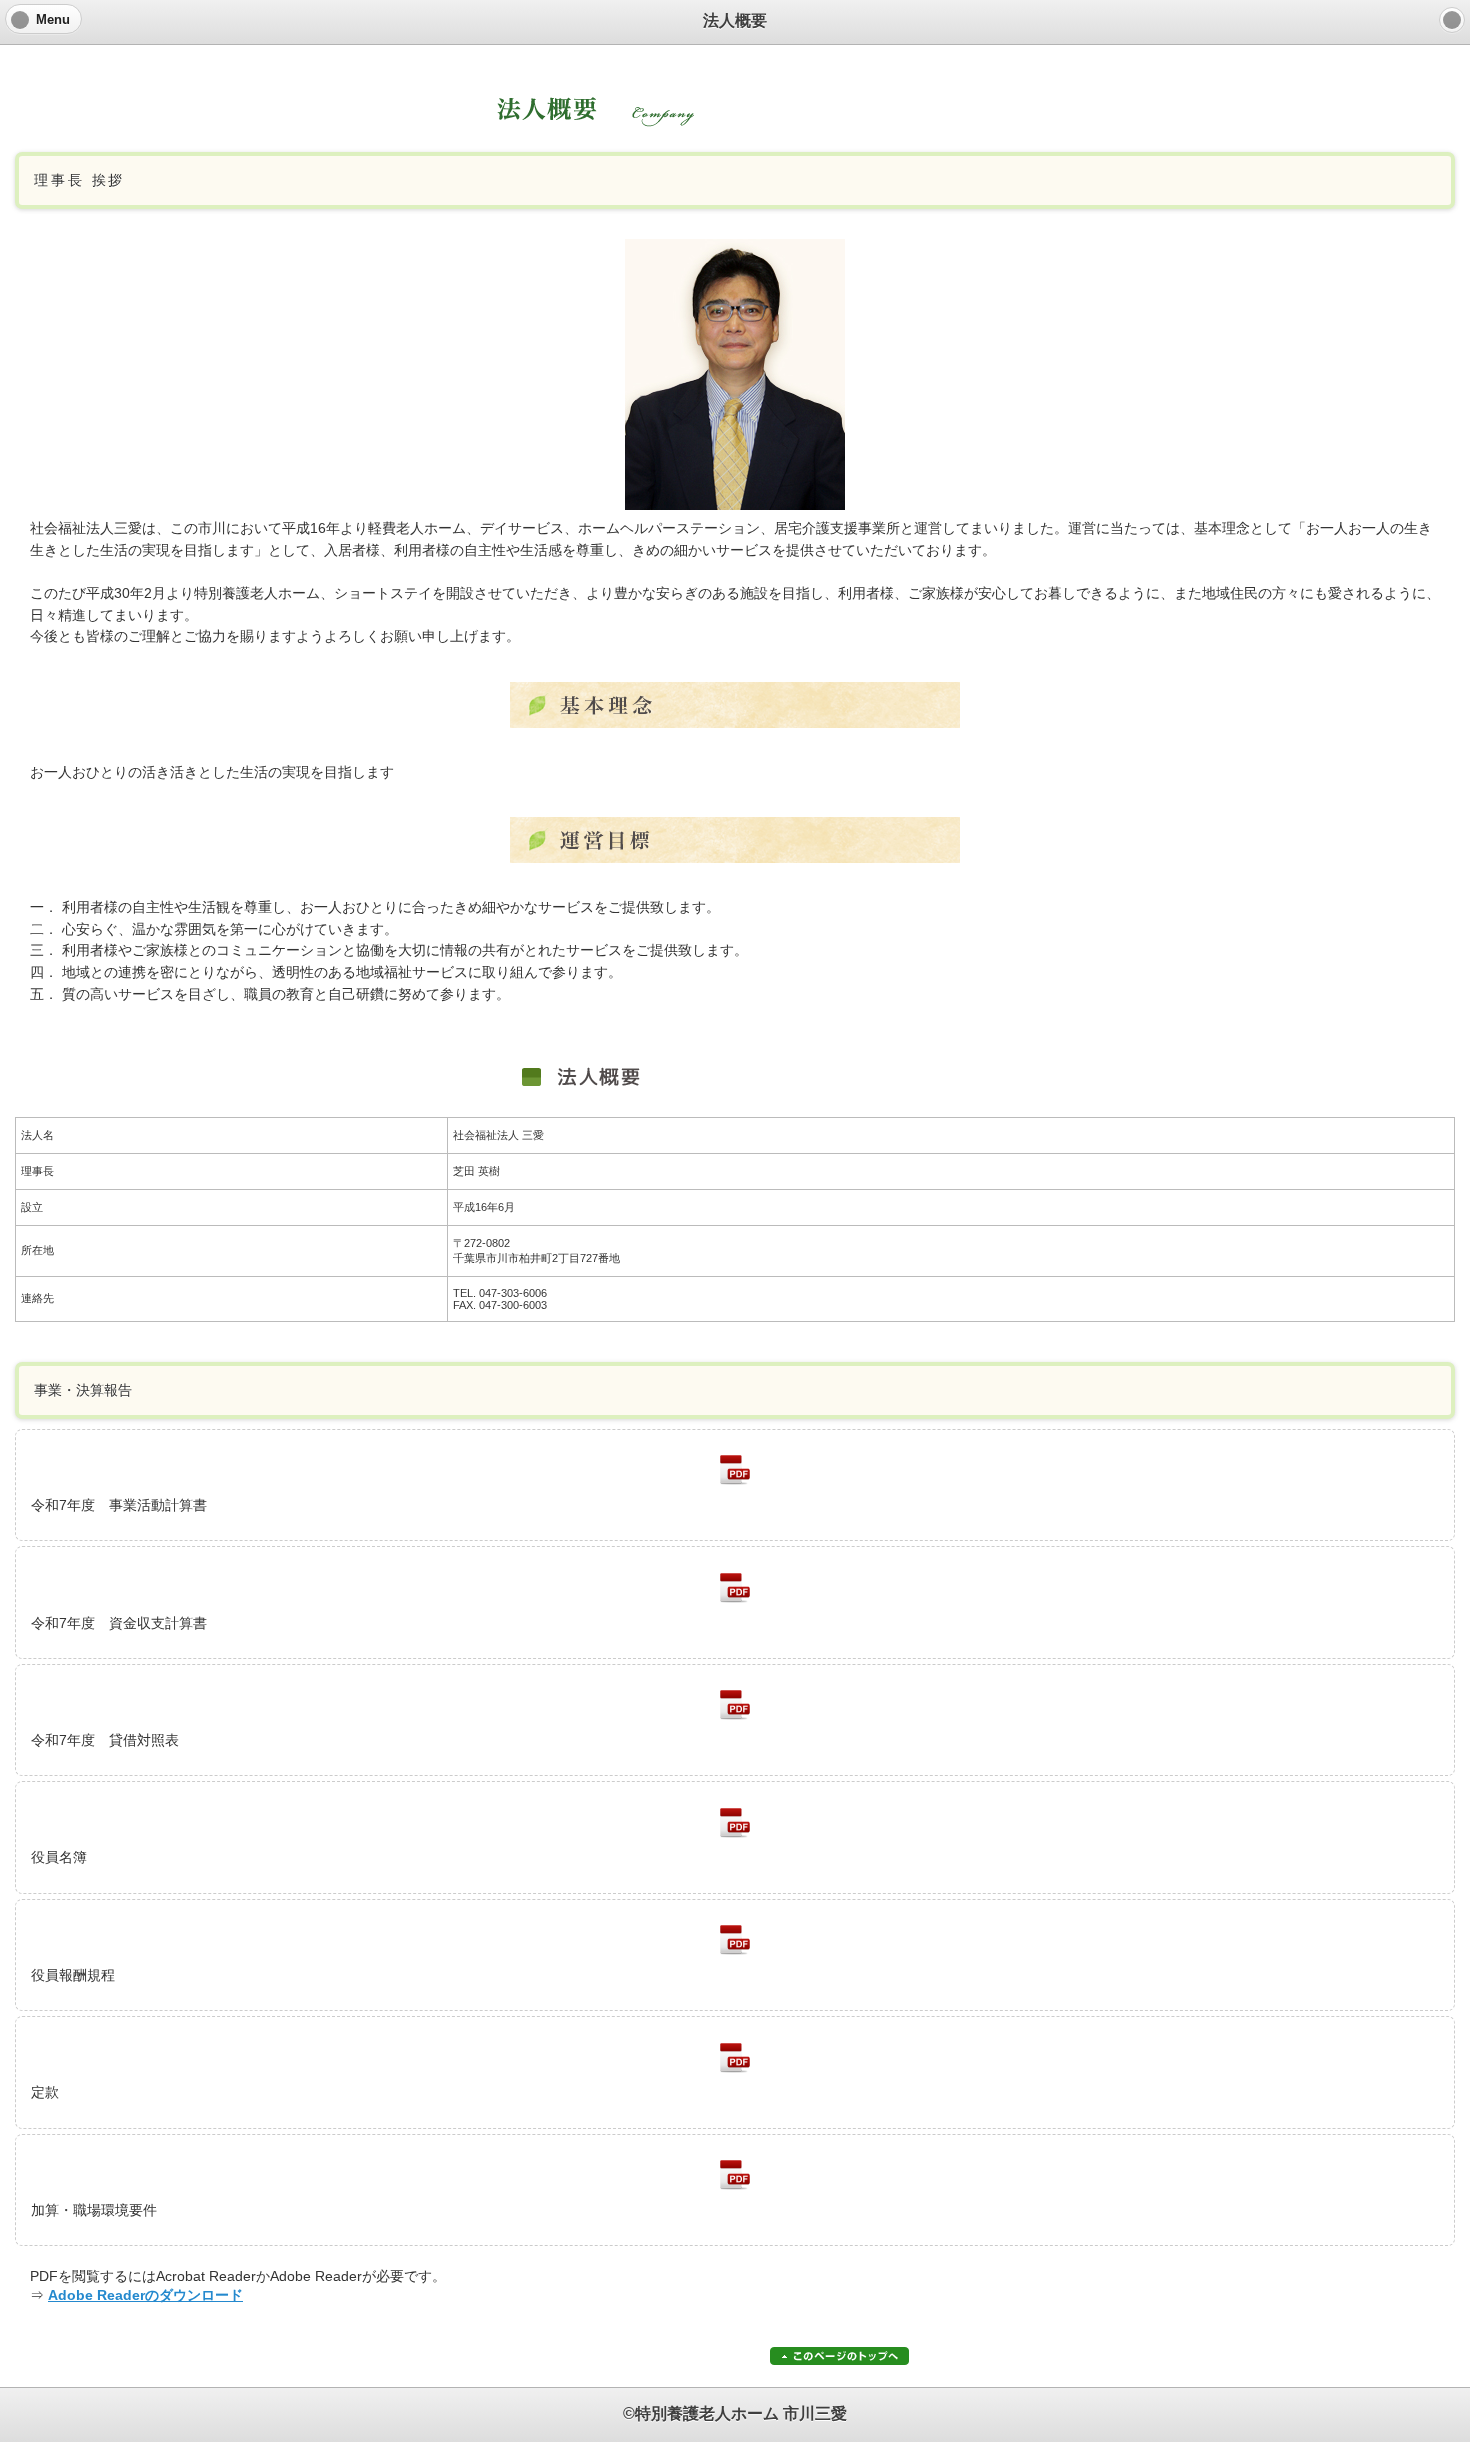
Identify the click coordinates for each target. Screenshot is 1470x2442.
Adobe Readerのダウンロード (145, 2295)
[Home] (1452, 20)
